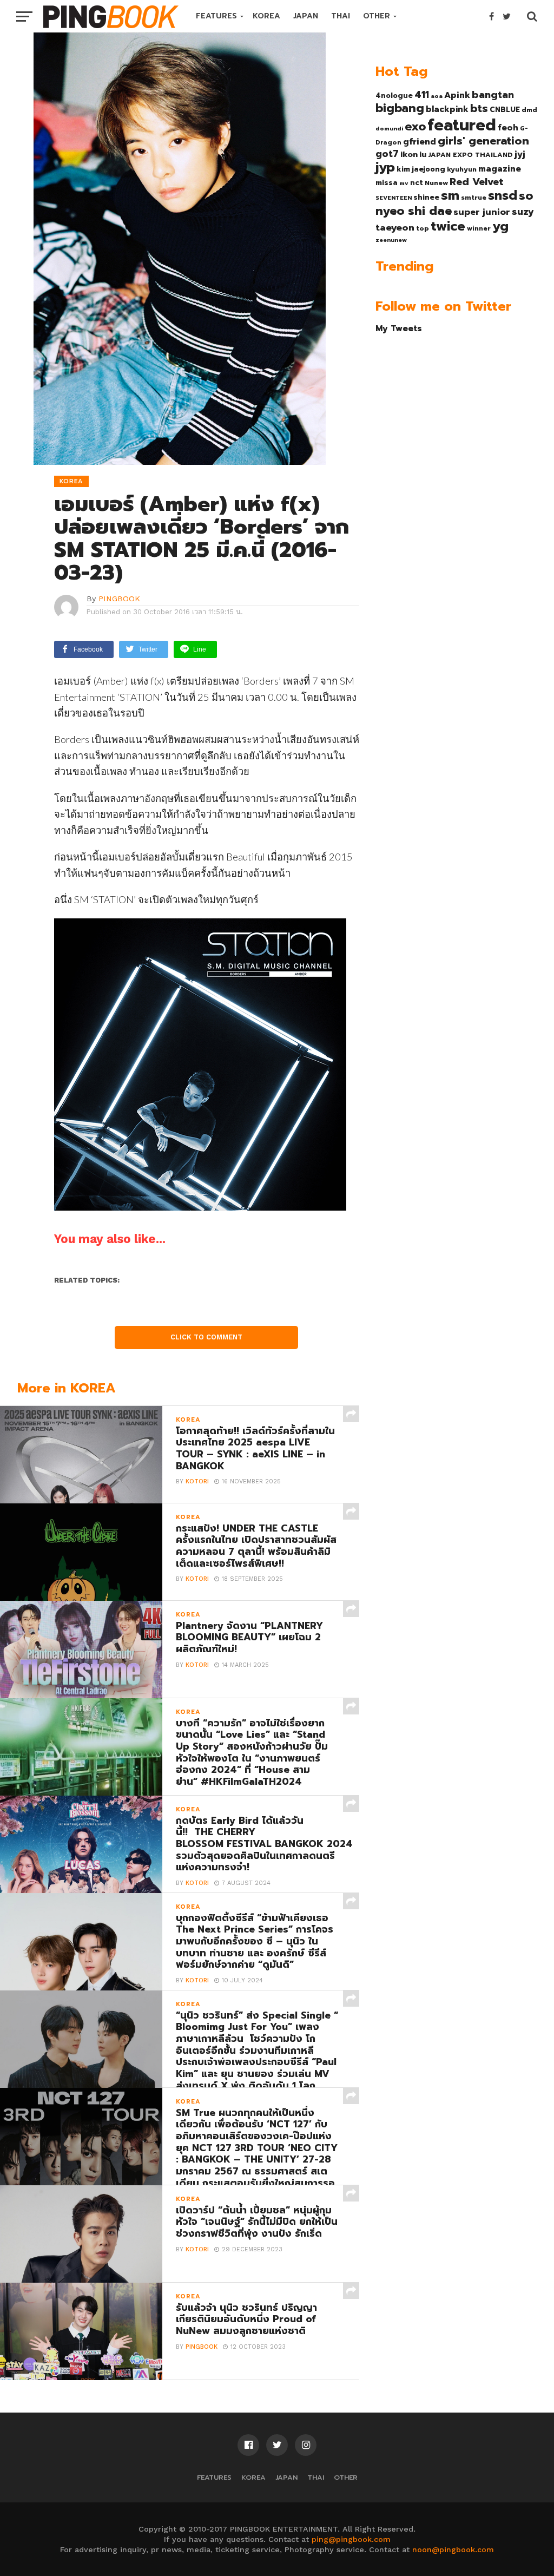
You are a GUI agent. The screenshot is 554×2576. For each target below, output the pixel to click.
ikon (409, 154)
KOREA (266, 16)
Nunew (436, 183)
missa (387, 183)
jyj (520, 154)
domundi (389, 128)
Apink (457, 95)
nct (417, 183)
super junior (482, 212)
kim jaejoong (421, 169)
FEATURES (216, 16)
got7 (387, 154)
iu (423, 154)
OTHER (377, 16)
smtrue (474, 198)
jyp (385, 167)
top (423, 228)
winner (479, 228)
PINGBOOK (119, 599)
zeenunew (391, 240)
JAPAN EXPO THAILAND (470, 155)
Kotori (197, 1481)
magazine (500, 169)
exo (415, 126)
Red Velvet (477, 182)
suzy (523, 212)
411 (422, 95)
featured (462, 125)
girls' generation (483, 141)
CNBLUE (505, 110)
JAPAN (306, 16)
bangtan (493, 95)
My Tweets (399, 328)
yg (500, 226)
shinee (426, 197)
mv (404, 183)
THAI (341, 16)
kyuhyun (462, 169)
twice (448, 226)
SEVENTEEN (394, 198)
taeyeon (395, 228)
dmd (529, 110)
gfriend (420, 142)
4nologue (394, 96)
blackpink (447, 109)
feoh (508, 128)
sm (450, 195)
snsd (503, 196)
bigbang (400, 108)
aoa (437, 96)
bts (479, 108)
